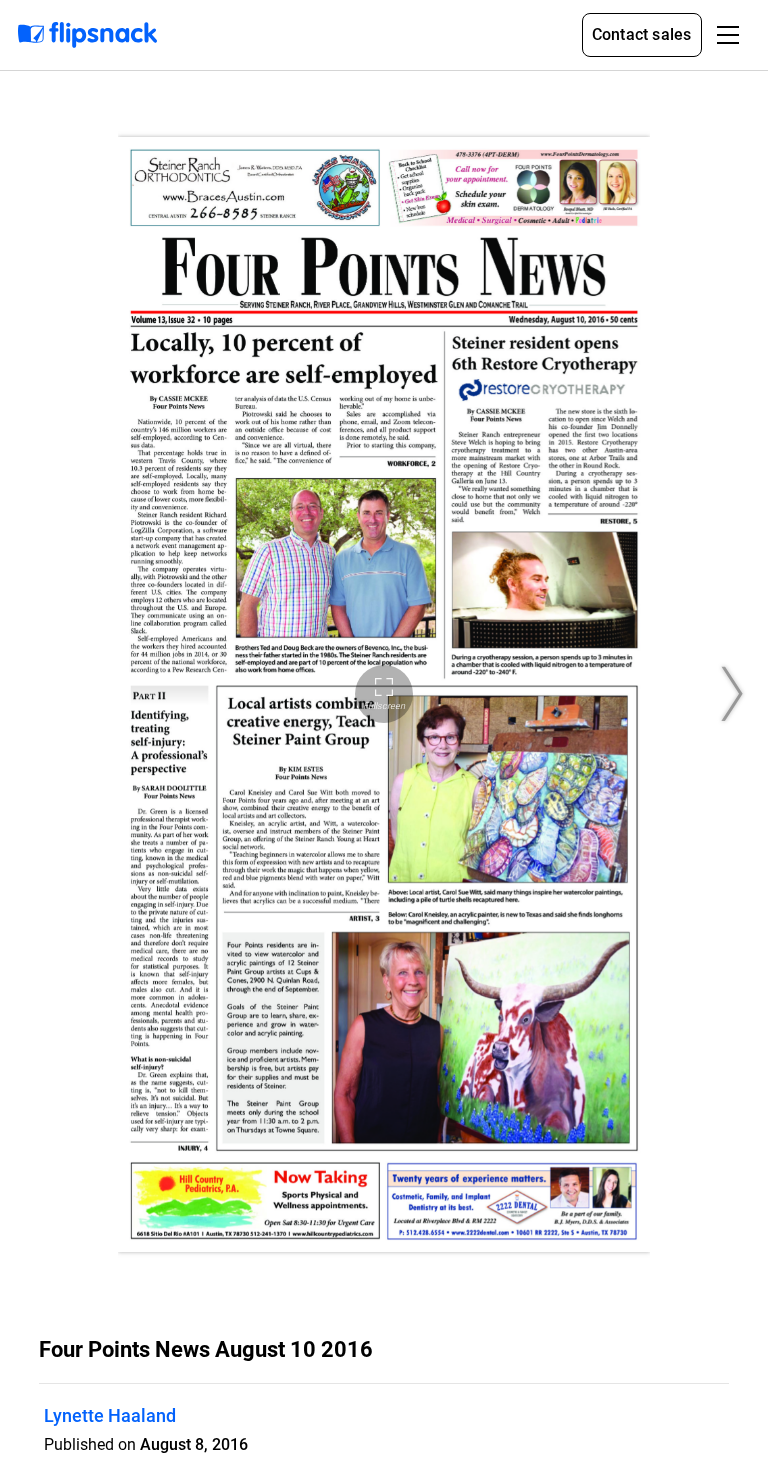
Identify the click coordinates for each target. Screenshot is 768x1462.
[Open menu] (728, 35)
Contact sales (642, 34)
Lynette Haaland (110, 1415)
